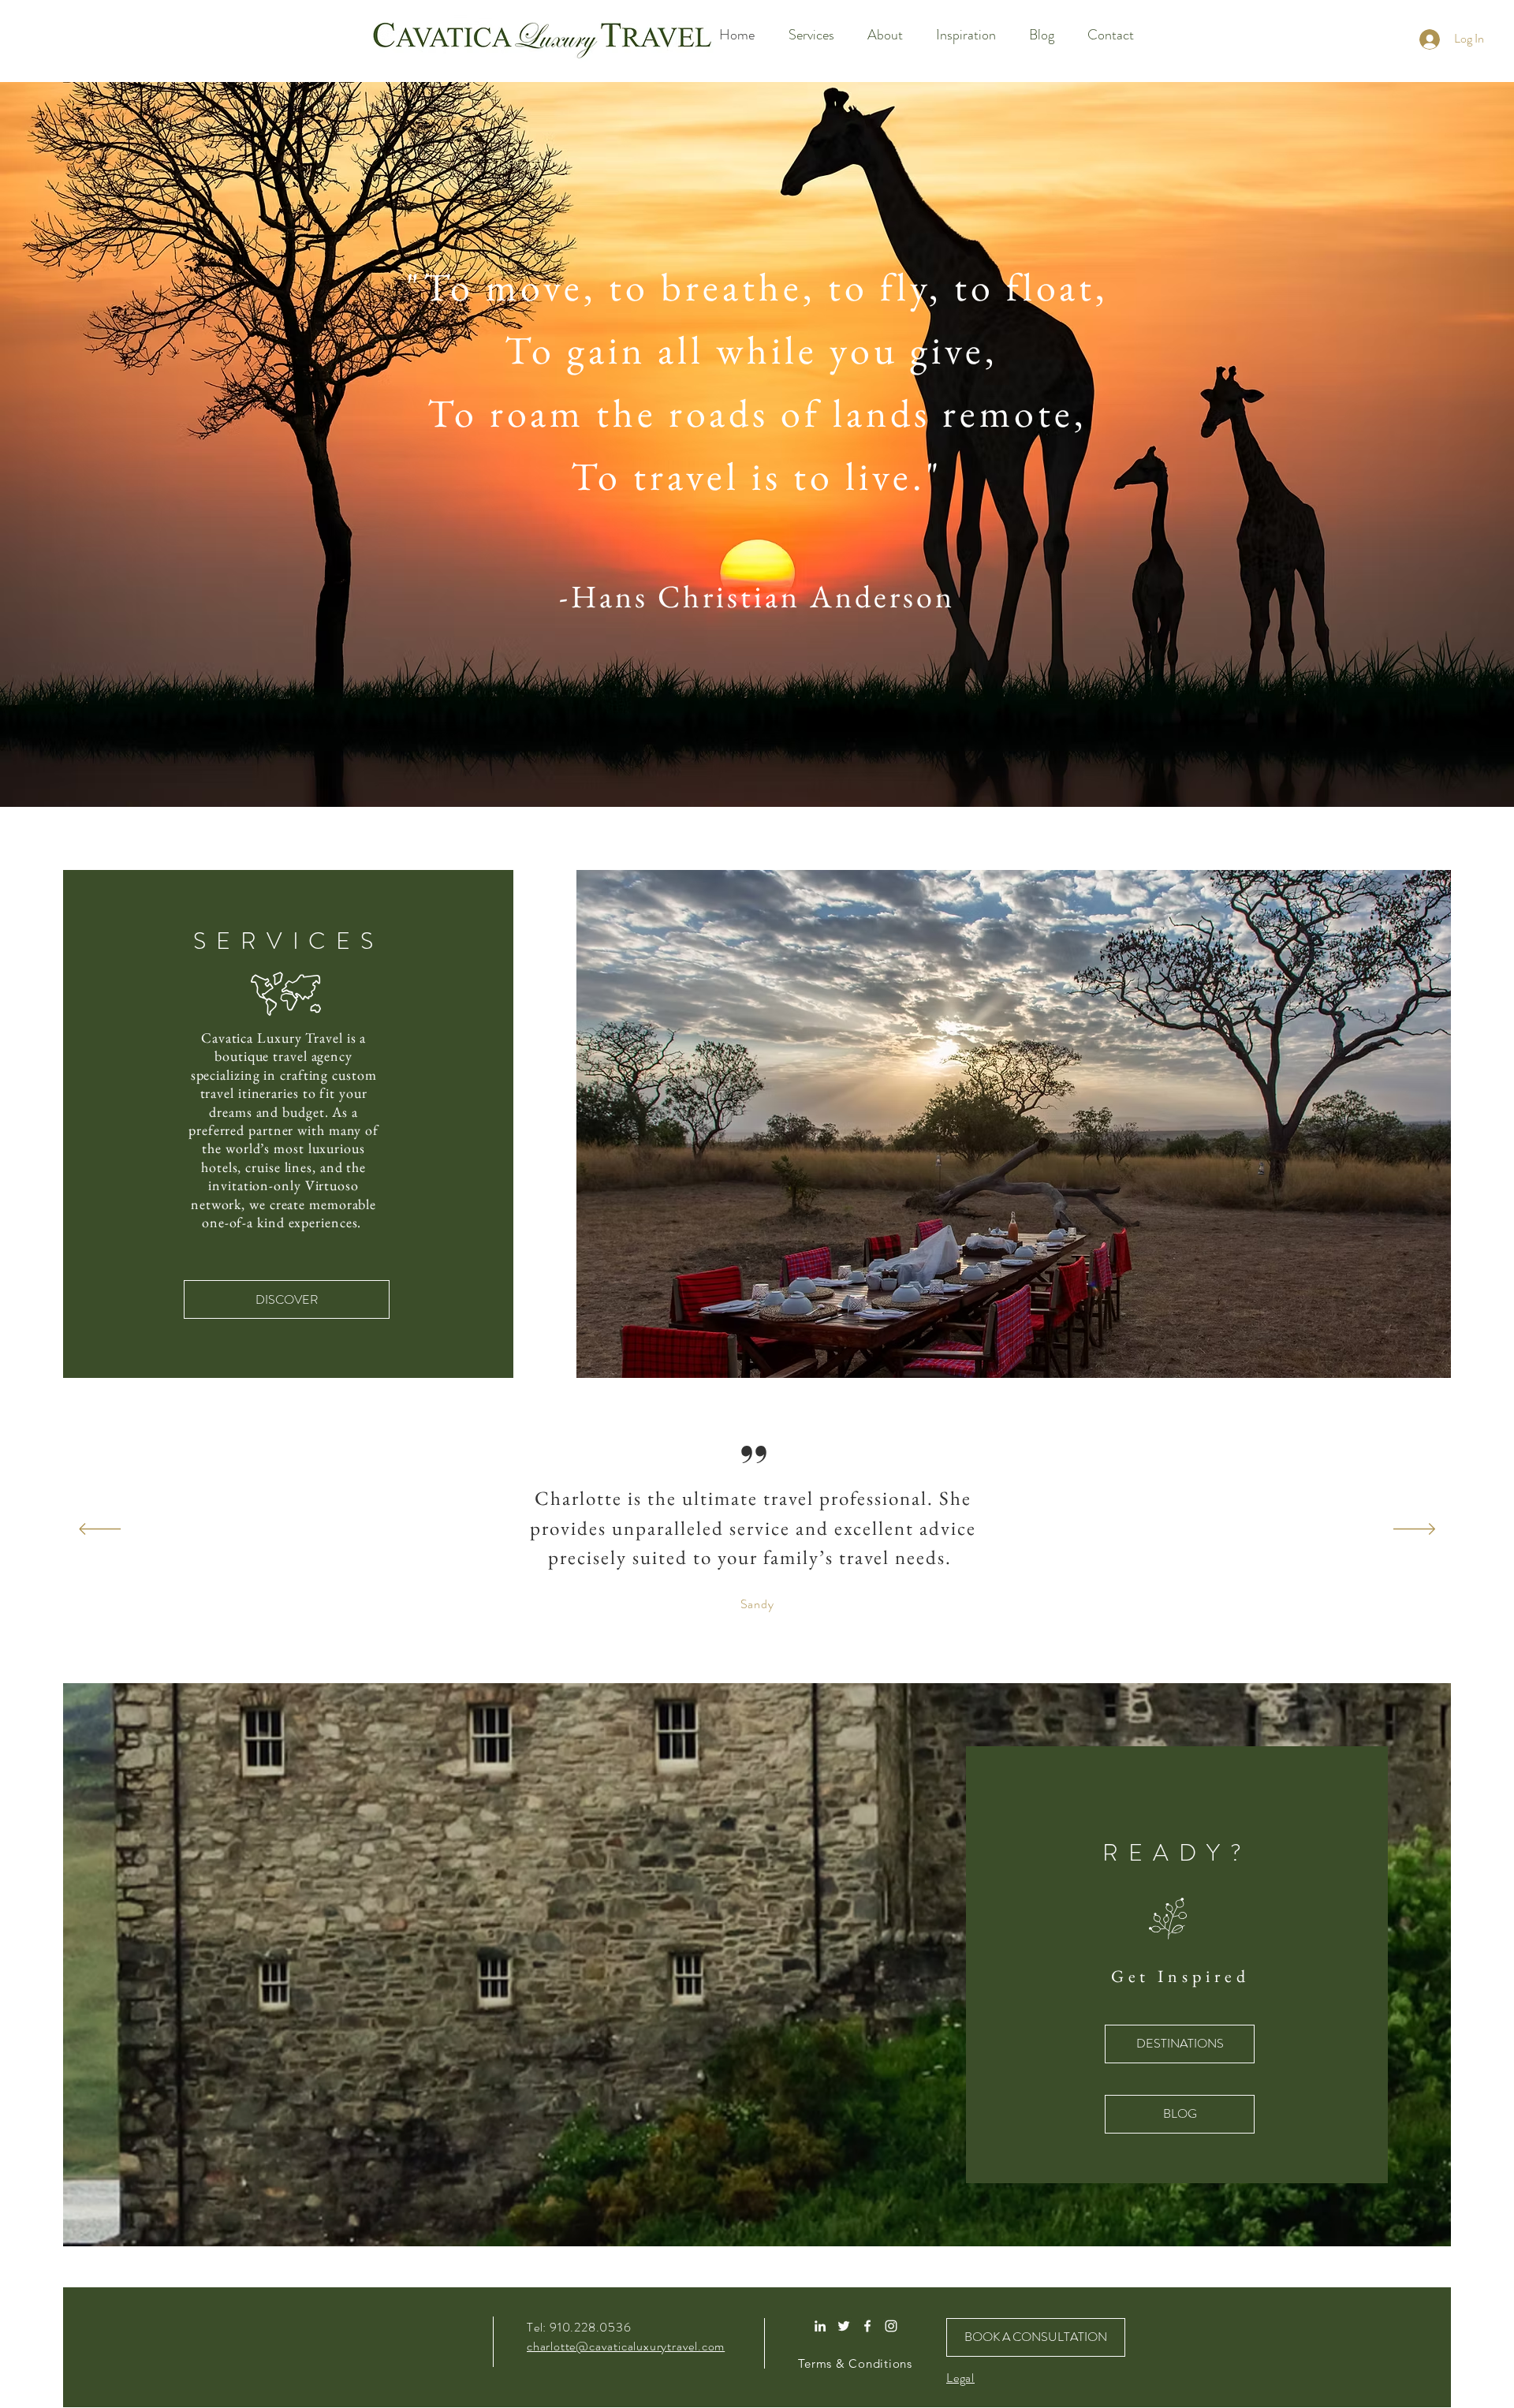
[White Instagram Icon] (891, 2326)
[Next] (1414, 1530)
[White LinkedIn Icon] (820, 2326)
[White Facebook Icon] (867, 2326)
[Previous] (100, 1530)
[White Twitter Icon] (844, 2326)
